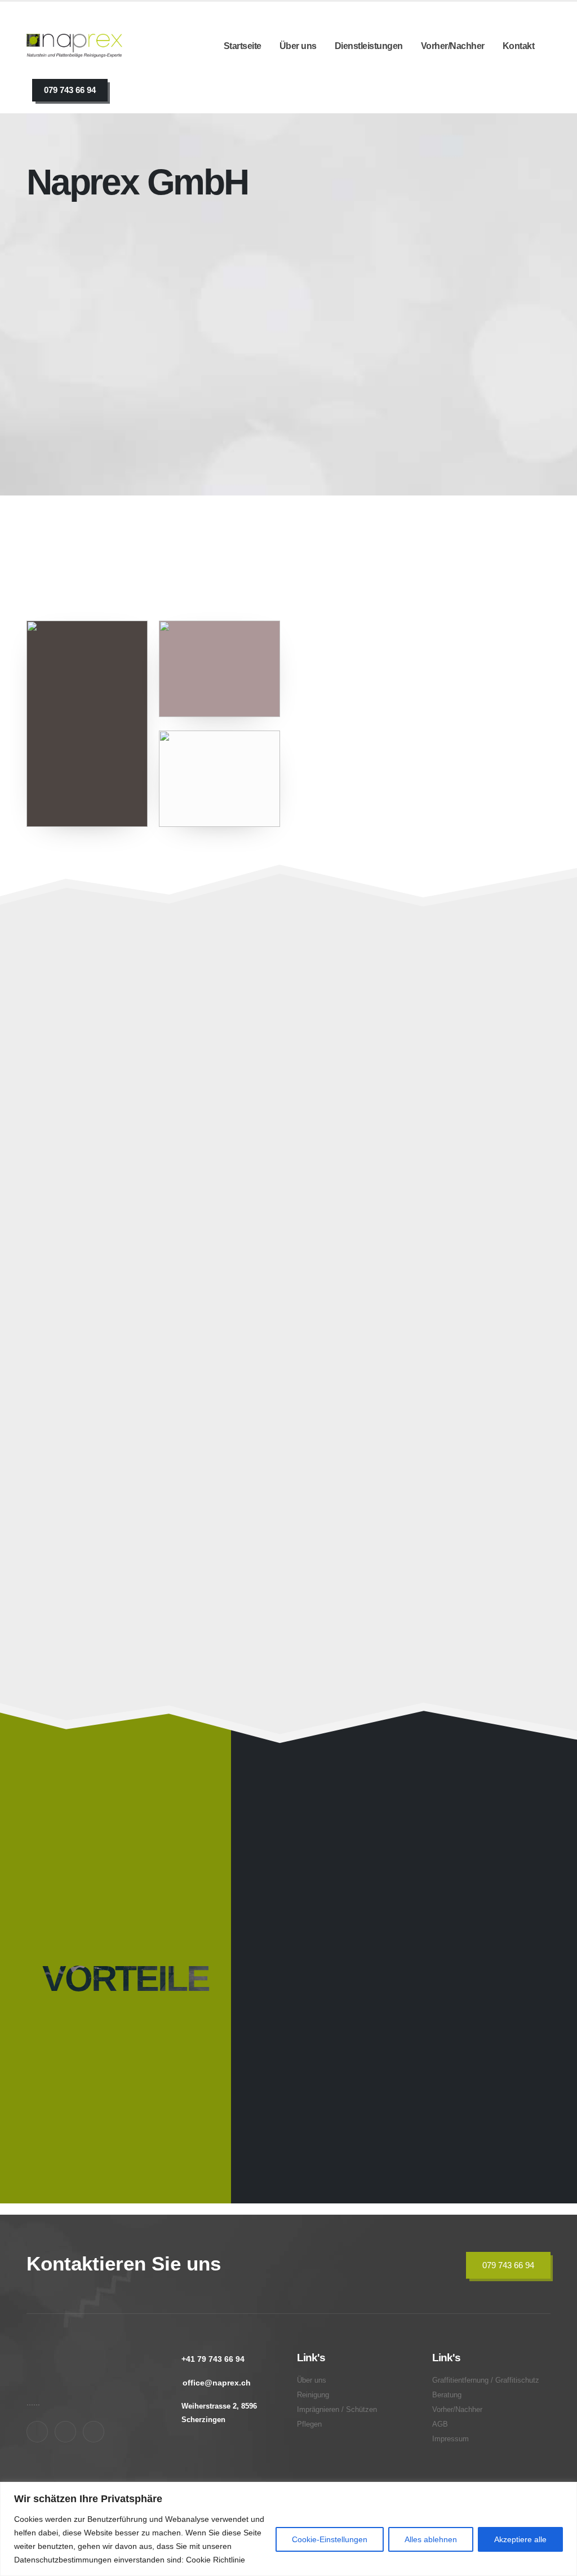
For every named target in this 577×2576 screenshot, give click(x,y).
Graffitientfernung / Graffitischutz (405, 1339)
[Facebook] (37, 2432)
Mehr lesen (105, 526)
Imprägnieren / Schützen (381, 1129)
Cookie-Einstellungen (330, 2539)
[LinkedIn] (94, 2432)
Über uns (298, 46)
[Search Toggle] (131, 91)
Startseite (243, 46)
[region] (288, 2529)
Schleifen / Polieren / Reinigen (130, 1129)
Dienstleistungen (369, 46)
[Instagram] (65, 2432)
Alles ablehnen (431, 2539)
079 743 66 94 (70, 90)
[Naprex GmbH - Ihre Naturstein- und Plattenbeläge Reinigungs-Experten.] (74, 46)
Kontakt (519, 46)
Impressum (450, 2439)
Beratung (336, 1550)
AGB (440, 2424)
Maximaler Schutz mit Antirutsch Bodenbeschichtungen (138, 1542)
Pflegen (63, 1339)
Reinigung (313, 2395)
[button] (258, 1200)
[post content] (155, 1101)
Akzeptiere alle (520, 2539)
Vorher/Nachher (453, 46)
